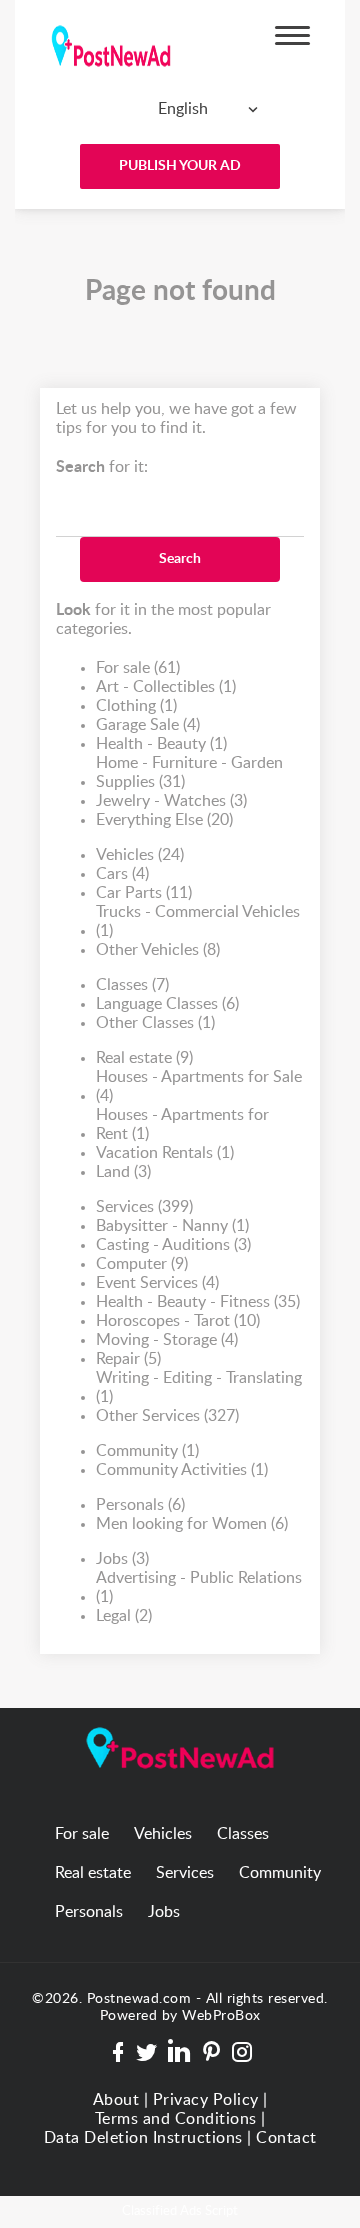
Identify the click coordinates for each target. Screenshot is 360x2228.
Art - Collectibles (166, 687)
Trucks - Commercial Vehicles (198, 921)
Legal (124, 1616)
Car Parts (144, 893)
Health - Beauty (161, 744)
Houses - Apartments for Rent (182, 1124)
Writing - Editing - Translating (199, 1387)
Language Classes (167, 1004)
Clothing (136, 706)
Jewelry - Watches (171, 801)
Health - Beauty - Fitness (198, 1302)
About (116, 2100)
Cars (122, 874)
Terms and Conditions (176, 2119)
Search (180, 559)
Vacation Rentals (165, 1153)
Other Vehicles (158, 950)
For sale (138, 668)
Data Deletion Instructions (143, 2138)
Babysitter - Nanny (172, 1226)
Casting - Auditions (173, 1245)
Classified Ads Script (180, 2211)
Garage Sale (148, 725)
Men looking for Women (192, 1524)
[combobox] (175, 109)
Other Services (167, 1416)
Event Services (157, 1283)
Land (123, 1172)
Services (144, 1207)
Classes (132, 985)
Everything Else (164, 820)
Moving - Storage (167, 1340)
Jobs (122, 1559)
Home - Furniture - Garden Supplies (189, 772)
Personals (140, 1505)
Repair (128, 1359)
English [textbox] (183, 109)
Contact (286, 2138)
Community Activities (182, 1470)
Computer (142, 1264)
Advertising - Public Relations (199, 1587)
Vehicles (140, 855)
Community (147, 1451)
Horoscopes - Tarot (178, 1321)
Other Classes (155, 1023)
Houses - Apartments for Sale (199, 1086)
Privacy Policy (206, 2100)
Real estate (144, 1058)
